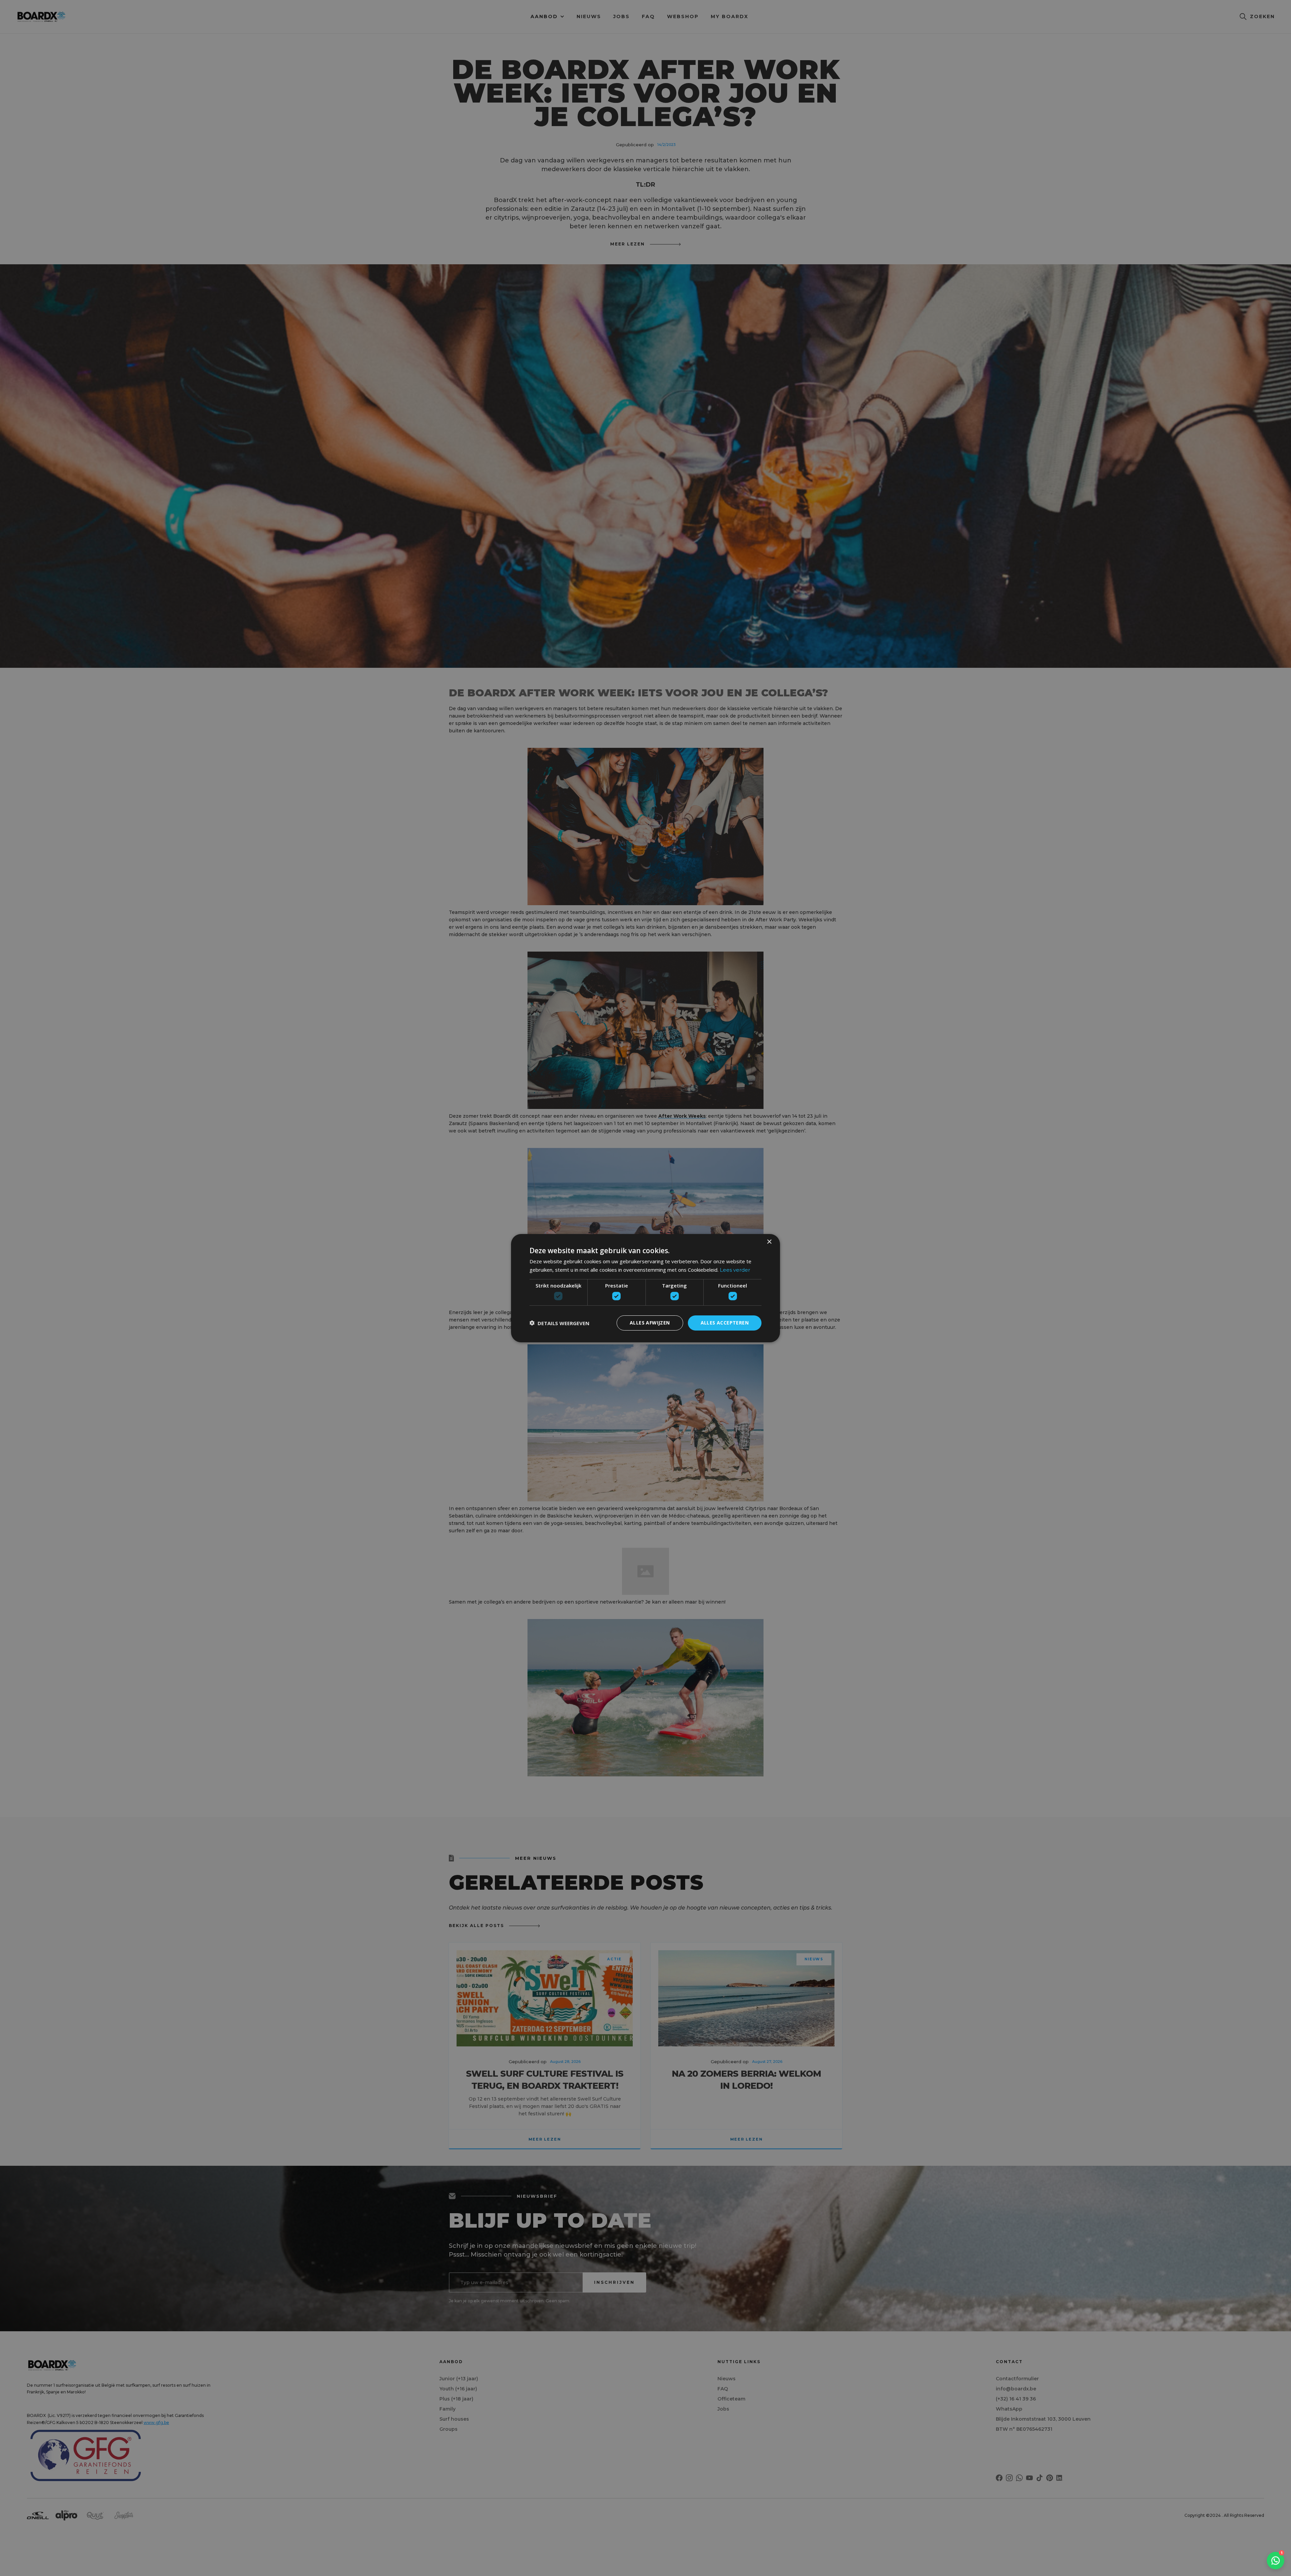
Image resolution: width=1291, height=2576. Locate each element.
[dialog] (645, 1288)
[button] (559, 1323)
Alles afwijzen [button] (650, 1323)
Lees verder (735, 1270)
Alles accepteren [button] (725, 1323)
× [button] (769, 1242)
